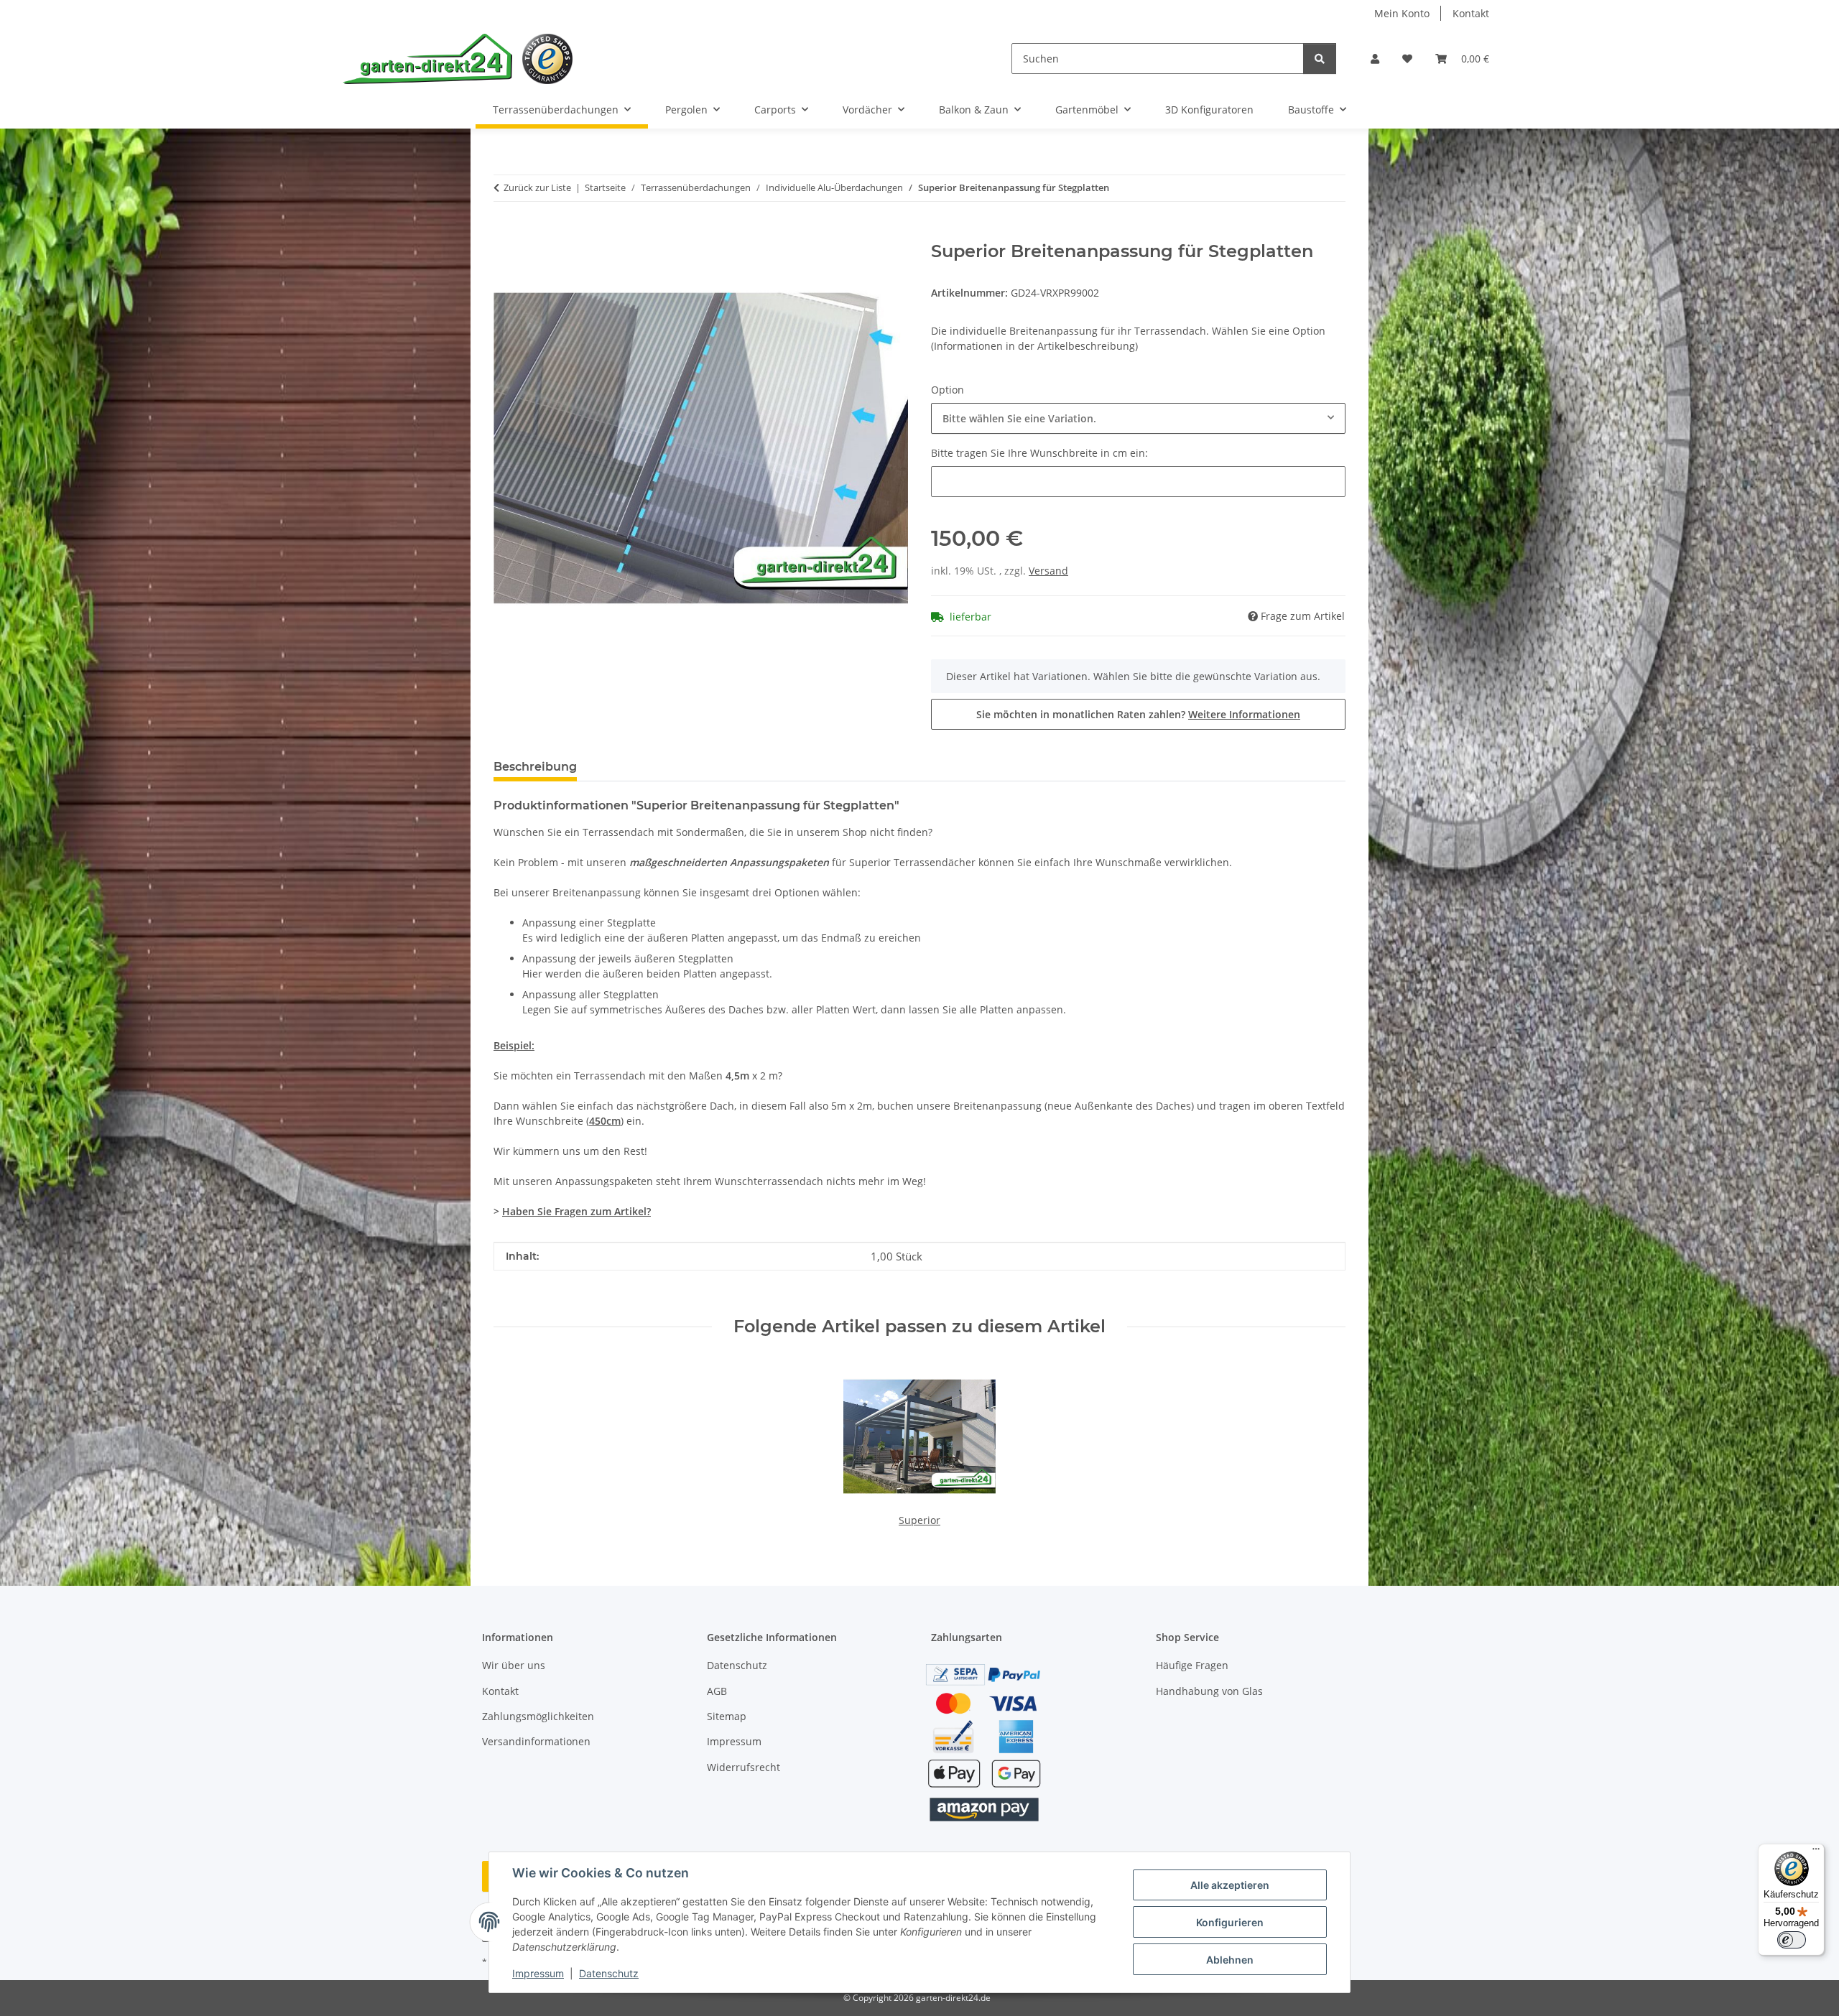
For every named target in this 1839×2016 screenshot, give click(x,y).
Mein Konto (1402, 13)
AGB (717, 1691)
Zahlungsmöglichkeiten (538, 1716)
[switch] (1792, 1940)
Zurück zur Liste (537, 187)
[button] (1375, 59)
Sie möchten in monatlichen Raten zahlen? (1138, 714)
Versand (1048, 571)
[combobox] (1138, 418)
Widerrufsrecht (744, 1767)
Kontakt (1471, 13)
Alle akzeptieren (1230, 1885)
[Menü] (1816, 1852)
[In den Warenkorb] (505, 233)
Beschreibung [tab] (535, 767)
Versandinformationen (536, 1741)
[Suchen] (1320, 59)
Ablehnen (1230, 1960)
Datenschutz (609, 1973)
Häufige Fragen (1192, 1665)
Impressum (538, 1973)
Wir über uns (514, 1665)
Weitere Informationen (1244, 714)
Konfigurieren (1230, 1922)
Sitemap (727, 1716)
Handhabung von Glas (1209, 1691)
